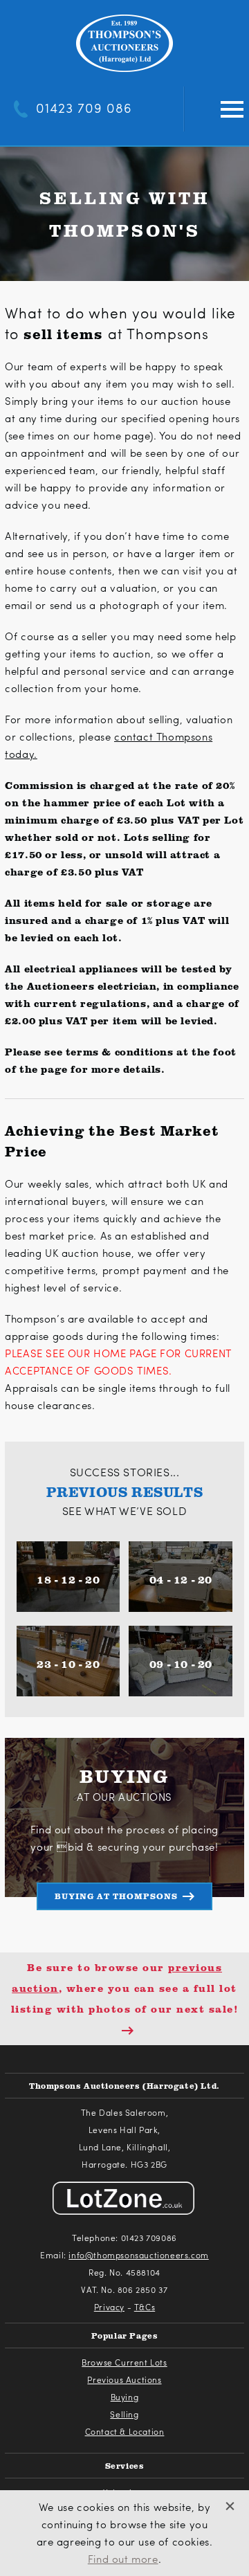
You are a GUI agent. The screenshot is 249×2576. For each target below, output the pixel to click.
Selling (124, 2414)
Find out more (123, 2559)
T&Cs (145, 2307)
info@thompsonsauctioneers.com (138, 2255)
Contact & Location (125, 2431)
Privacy (109, 2307)
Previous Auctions (124, 2379)
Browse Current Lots (124, 2362)
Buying (125, 2397)
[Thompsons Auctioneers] (124, 44)
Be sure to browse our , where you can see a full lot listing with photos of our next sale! (125, 1988)
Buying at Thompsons (116, 1896)
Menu (232, 110)
